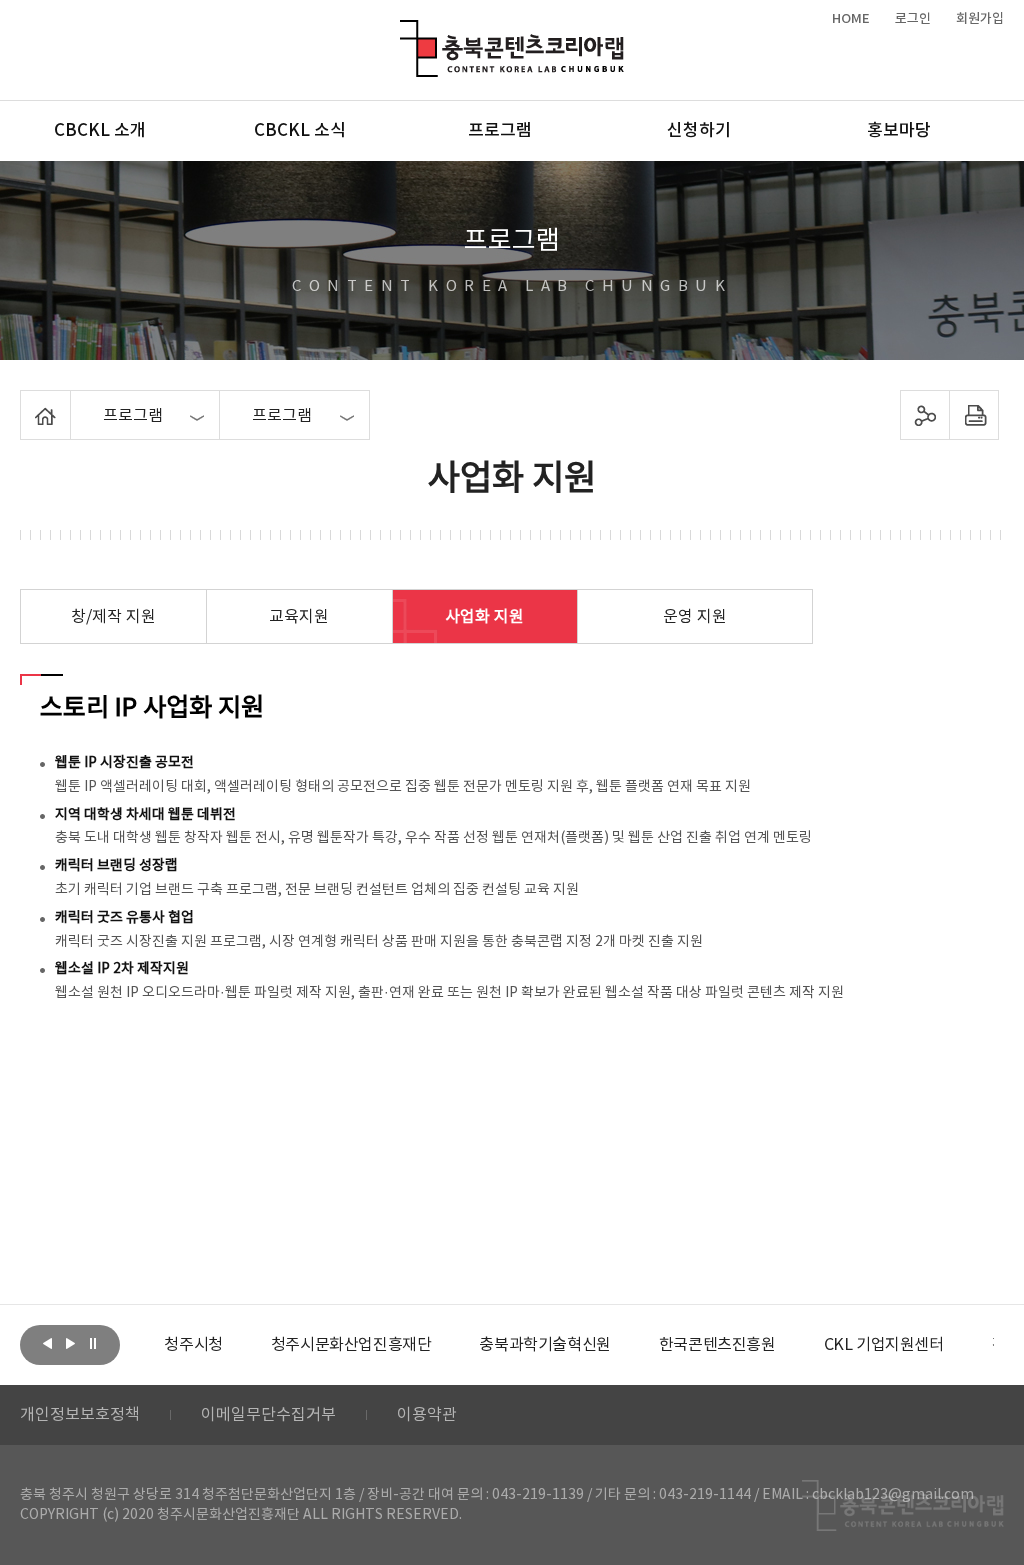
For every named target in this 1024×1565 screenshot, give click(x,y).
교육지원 (299, 617)
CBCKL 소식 (300, 131)
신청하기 (699, 131)
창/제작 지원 (113, 617)
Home (25, 402)
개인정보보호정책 (80, 1415)
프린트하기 (973, 415)
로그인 (913, 19)
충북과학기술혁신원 (544, 1345)
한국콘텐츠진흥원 (717, 1345)
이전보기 (47, 1343)
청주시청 (193, 1345)
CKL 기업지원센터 (884, 1345)
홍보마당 (899, 131)
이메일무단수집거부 (268, 1415)
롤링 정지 (93, 1343)
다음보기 (70, 1343)
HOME (851, 19)
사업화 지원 (484, 617)
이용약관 (427, 1415)
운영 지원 (695, 617)
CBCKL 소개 (100, 131)
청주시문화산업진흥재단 (351, 1345)
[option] (193, 1345)
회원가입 (980, 19)
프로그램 (500, 131)
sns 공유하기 (924, 415)
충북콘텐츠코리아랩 (404, 31)
